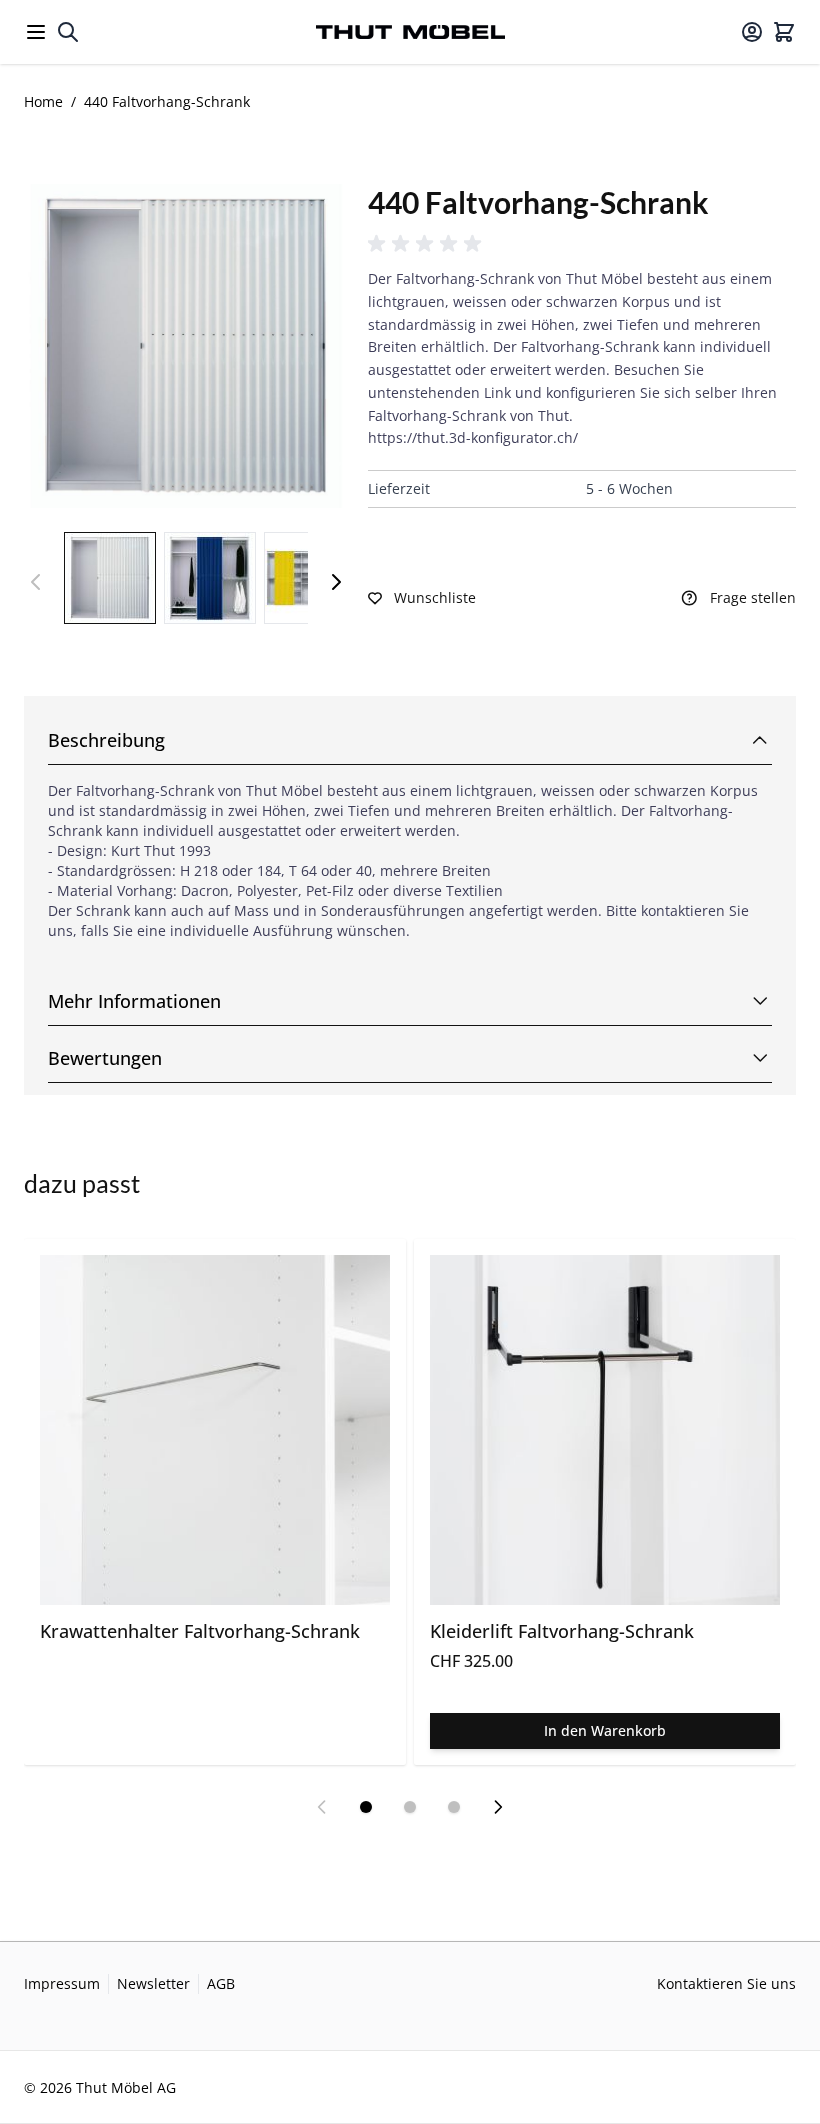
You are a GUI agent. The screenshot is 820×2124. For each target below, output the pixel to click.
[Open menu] (36, 32)
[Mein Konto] (752, 32)
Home (43, 101)
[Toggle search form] (68, 32)
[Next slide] (498, 1807)
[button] (428, 244)
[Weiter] (336, 582)
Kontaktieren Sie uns (726, 1983)
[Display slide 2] (410, 1807)
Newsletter (153, 1983)
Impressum (62, 1983)
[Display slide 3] (454, 1807)
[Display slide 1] (366, 1807)
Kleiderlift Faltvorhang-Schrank (562, 1631)
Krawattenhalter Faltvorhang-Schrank (200, 1631)
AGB (221, 1983)
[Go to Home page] (410, 32)
